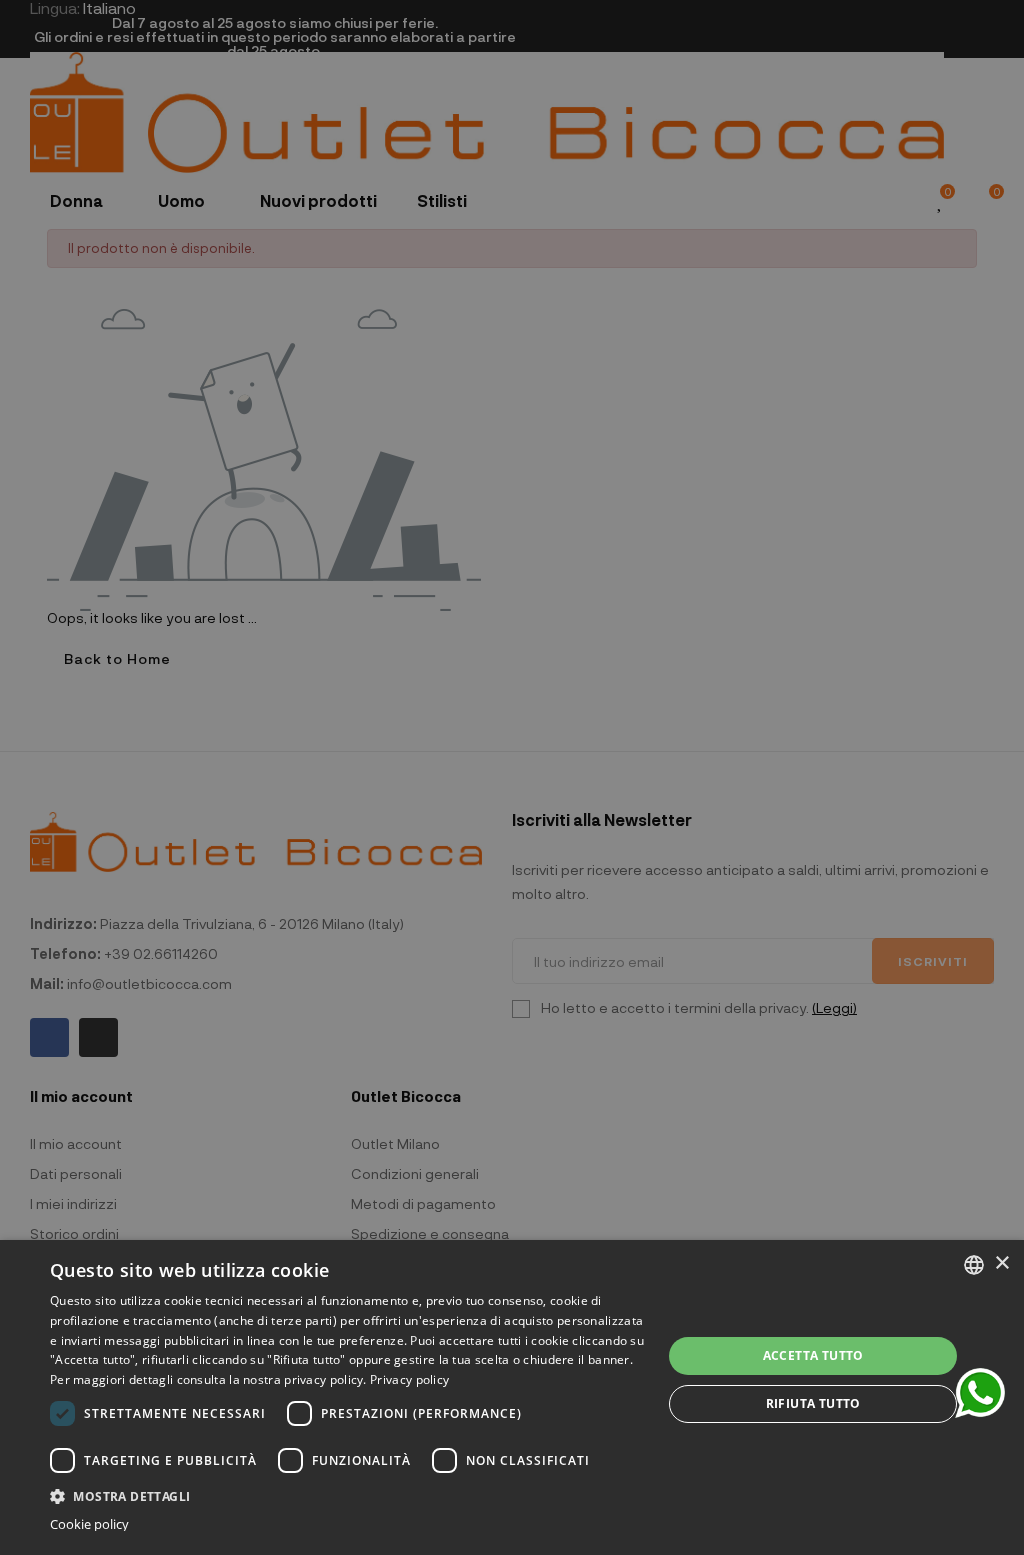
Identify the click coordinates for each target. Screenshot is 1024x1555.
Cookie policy (89, 1524)
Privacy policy (409, 1379)
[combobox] (974, 1265)
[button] (347, 1494)
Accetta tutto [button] (813, 1355)
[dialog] (512, 1397)
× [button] (1001, 1263)
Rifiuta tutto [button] (813, 1403)
